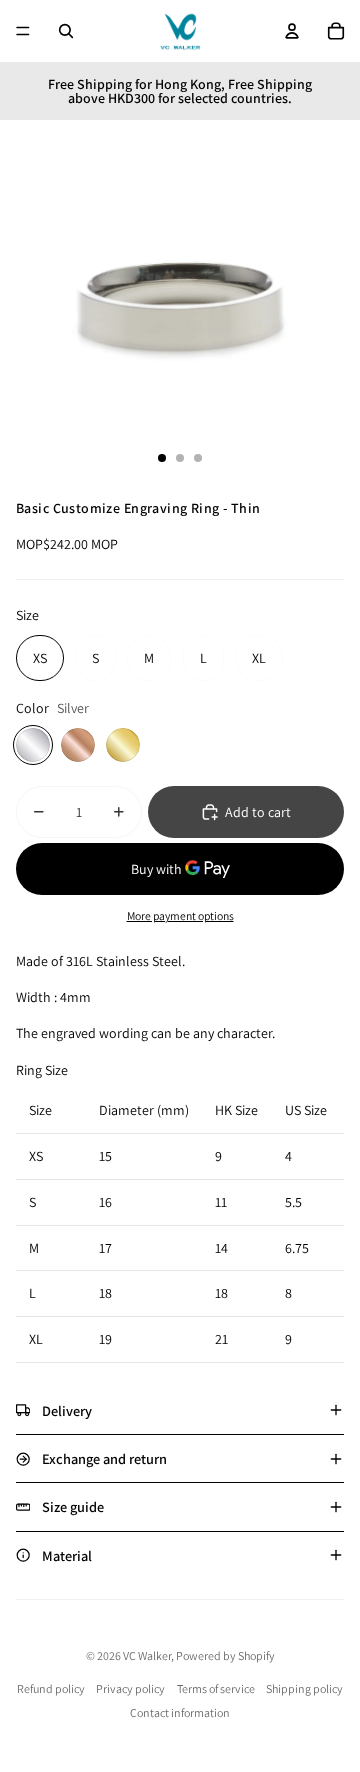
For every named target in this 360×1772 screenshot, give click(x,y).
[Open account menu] (292, 31)
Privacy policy (130, 1688)
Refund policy (51, 1688)
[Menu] (23, 31)
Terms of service (216, 1688)
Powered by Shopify (225, 1655)
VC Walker (147, 1655)
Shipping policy (304, 1688)
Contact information (180, 1712)
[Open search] (66, 31)
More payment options (180, 915)
